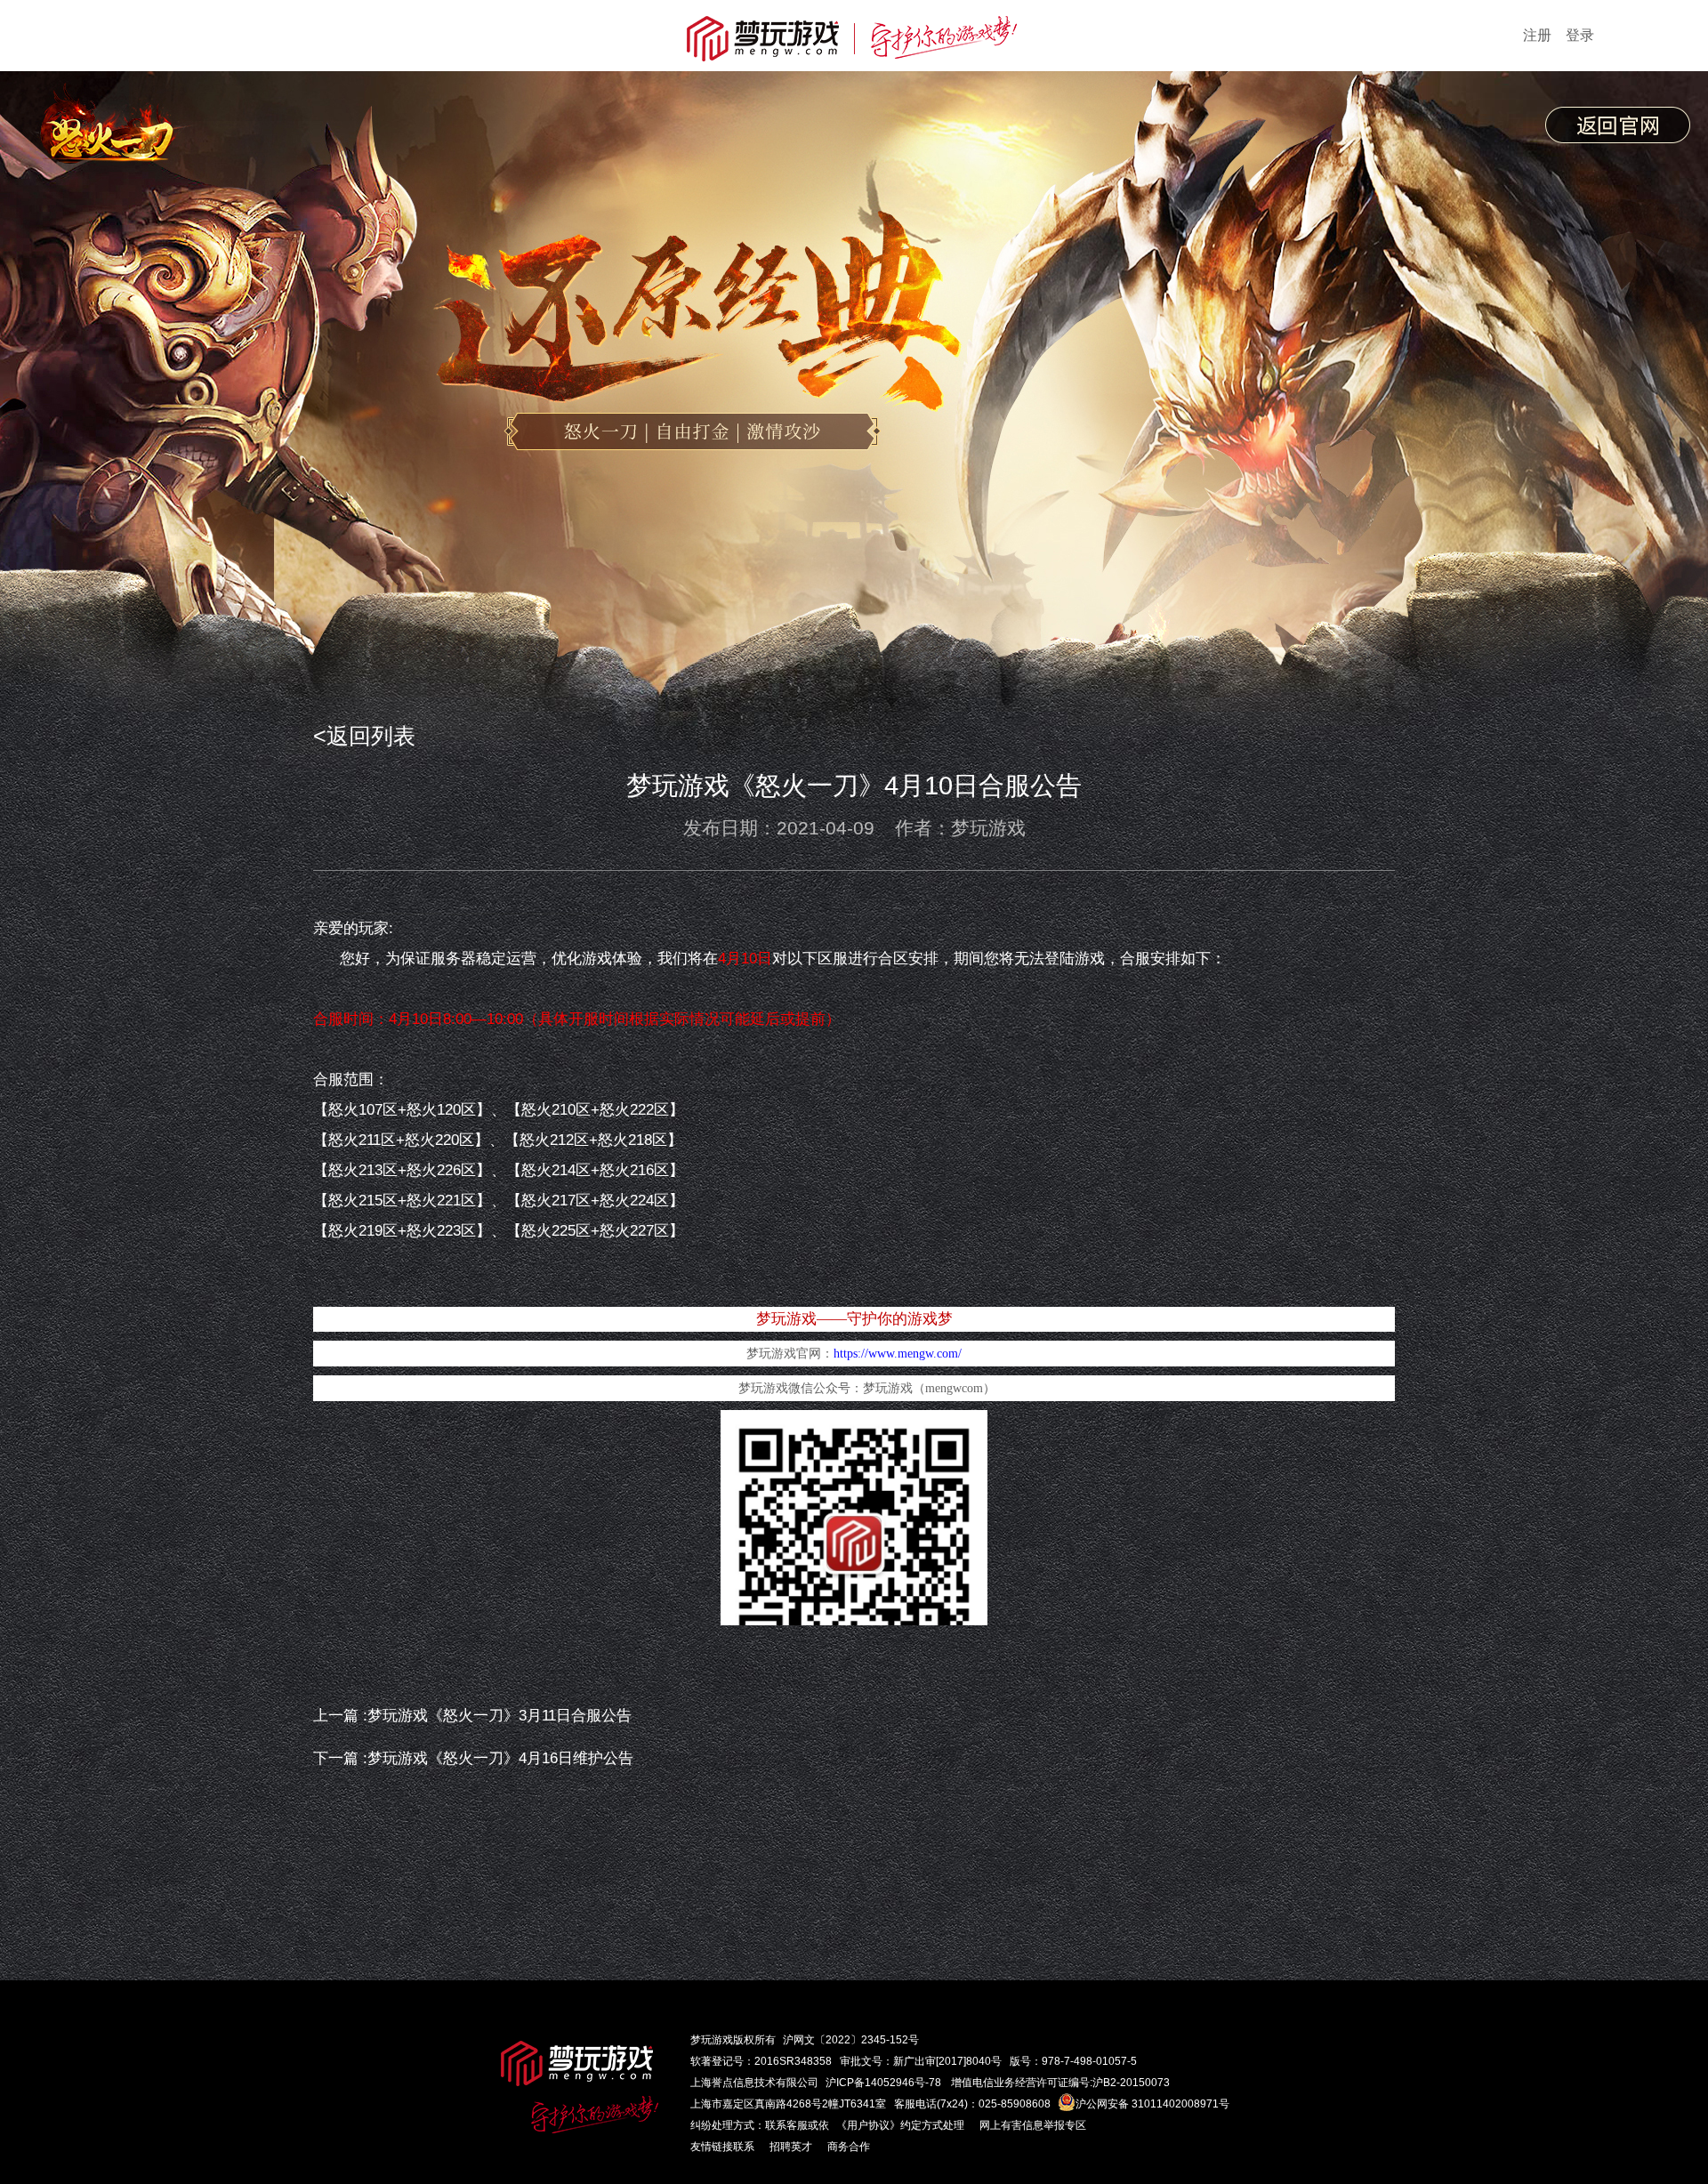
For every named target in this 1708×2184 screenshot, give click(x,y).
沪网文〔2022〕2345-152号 (851, 2040)
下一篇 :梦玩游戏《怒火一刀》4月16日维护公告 (473, 1758)
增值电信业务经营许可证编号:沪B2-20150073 (1060, 2083)
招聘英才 (791, 2147)
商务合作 (849, 2147)
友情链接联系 (722, 2147)
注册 (1537, 35)
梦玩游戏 (712, 2040)
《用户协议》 (868, 2125)
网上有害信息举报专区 (1033, 2125)
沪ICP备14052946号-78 (883, 2083)
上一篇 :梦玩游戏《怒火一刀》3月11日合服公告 (472, 1716)
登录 (1580, 35)
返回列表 (371, 736)
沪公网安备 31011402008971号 (1152, 2104)
